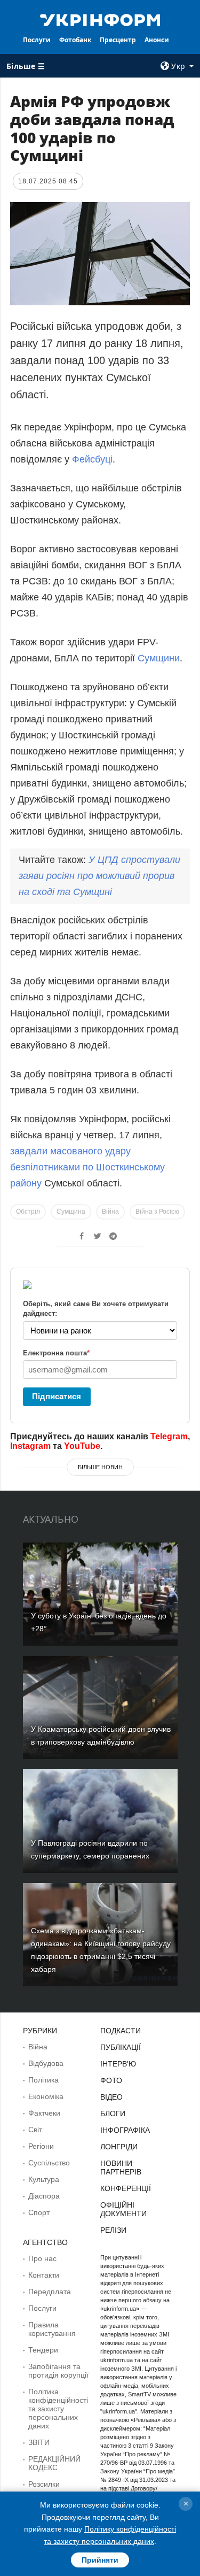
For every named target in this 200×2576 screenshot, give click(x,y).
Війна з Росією (157, 1212)
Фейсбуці (92, 459)
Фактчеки (44, 2113)
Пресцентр (118, 40)
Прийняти (100, 2560)
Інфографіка (125, 2130)
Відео (111, 2097)
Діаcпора (44, 2196)
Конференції (126, 2188)
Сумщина (71, 1212)
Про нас (42, 2258)
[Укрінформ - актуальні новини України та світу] (100, 19)
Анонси (157, 40)
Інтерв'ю (118, 2064)
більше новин (100, 1467)
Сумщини (159, 658)
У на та (99, 876)
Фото (111, 2080)
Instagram (30, 1446)
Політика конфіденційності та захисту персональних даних (58, 2409)
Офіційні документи (123, 2209)
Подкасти (121, 2031)
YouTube (82, 1446)
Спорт (39, 2212)
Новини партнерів (121, 2168)
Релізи (113, 2230)
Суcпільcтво (49, 2163)
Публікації (121, 2047)
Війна (110, 1212)
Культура (44, 2179)
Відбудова (46, 2063)
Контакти (44, 2275)
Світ (35, 2130)
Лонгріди (119, 2147)
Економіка (46, 2096)
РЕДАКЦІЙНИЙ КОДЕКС (54, 2463)
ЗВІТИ (39, 2442)
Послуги (37, 40)
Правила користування (52, 2329)
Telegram (169, 1436)
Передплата (50, 2292)
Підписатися (57, 1396)
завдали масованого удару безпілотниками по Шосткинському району (87, 1167)
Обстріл (28, 1212)
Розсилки (44, 2484)
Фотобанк (75, 40)
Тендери (43, 2350)
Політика (43, 2080)
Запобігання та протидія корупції (58, 2371)
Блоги (113, 2114)
